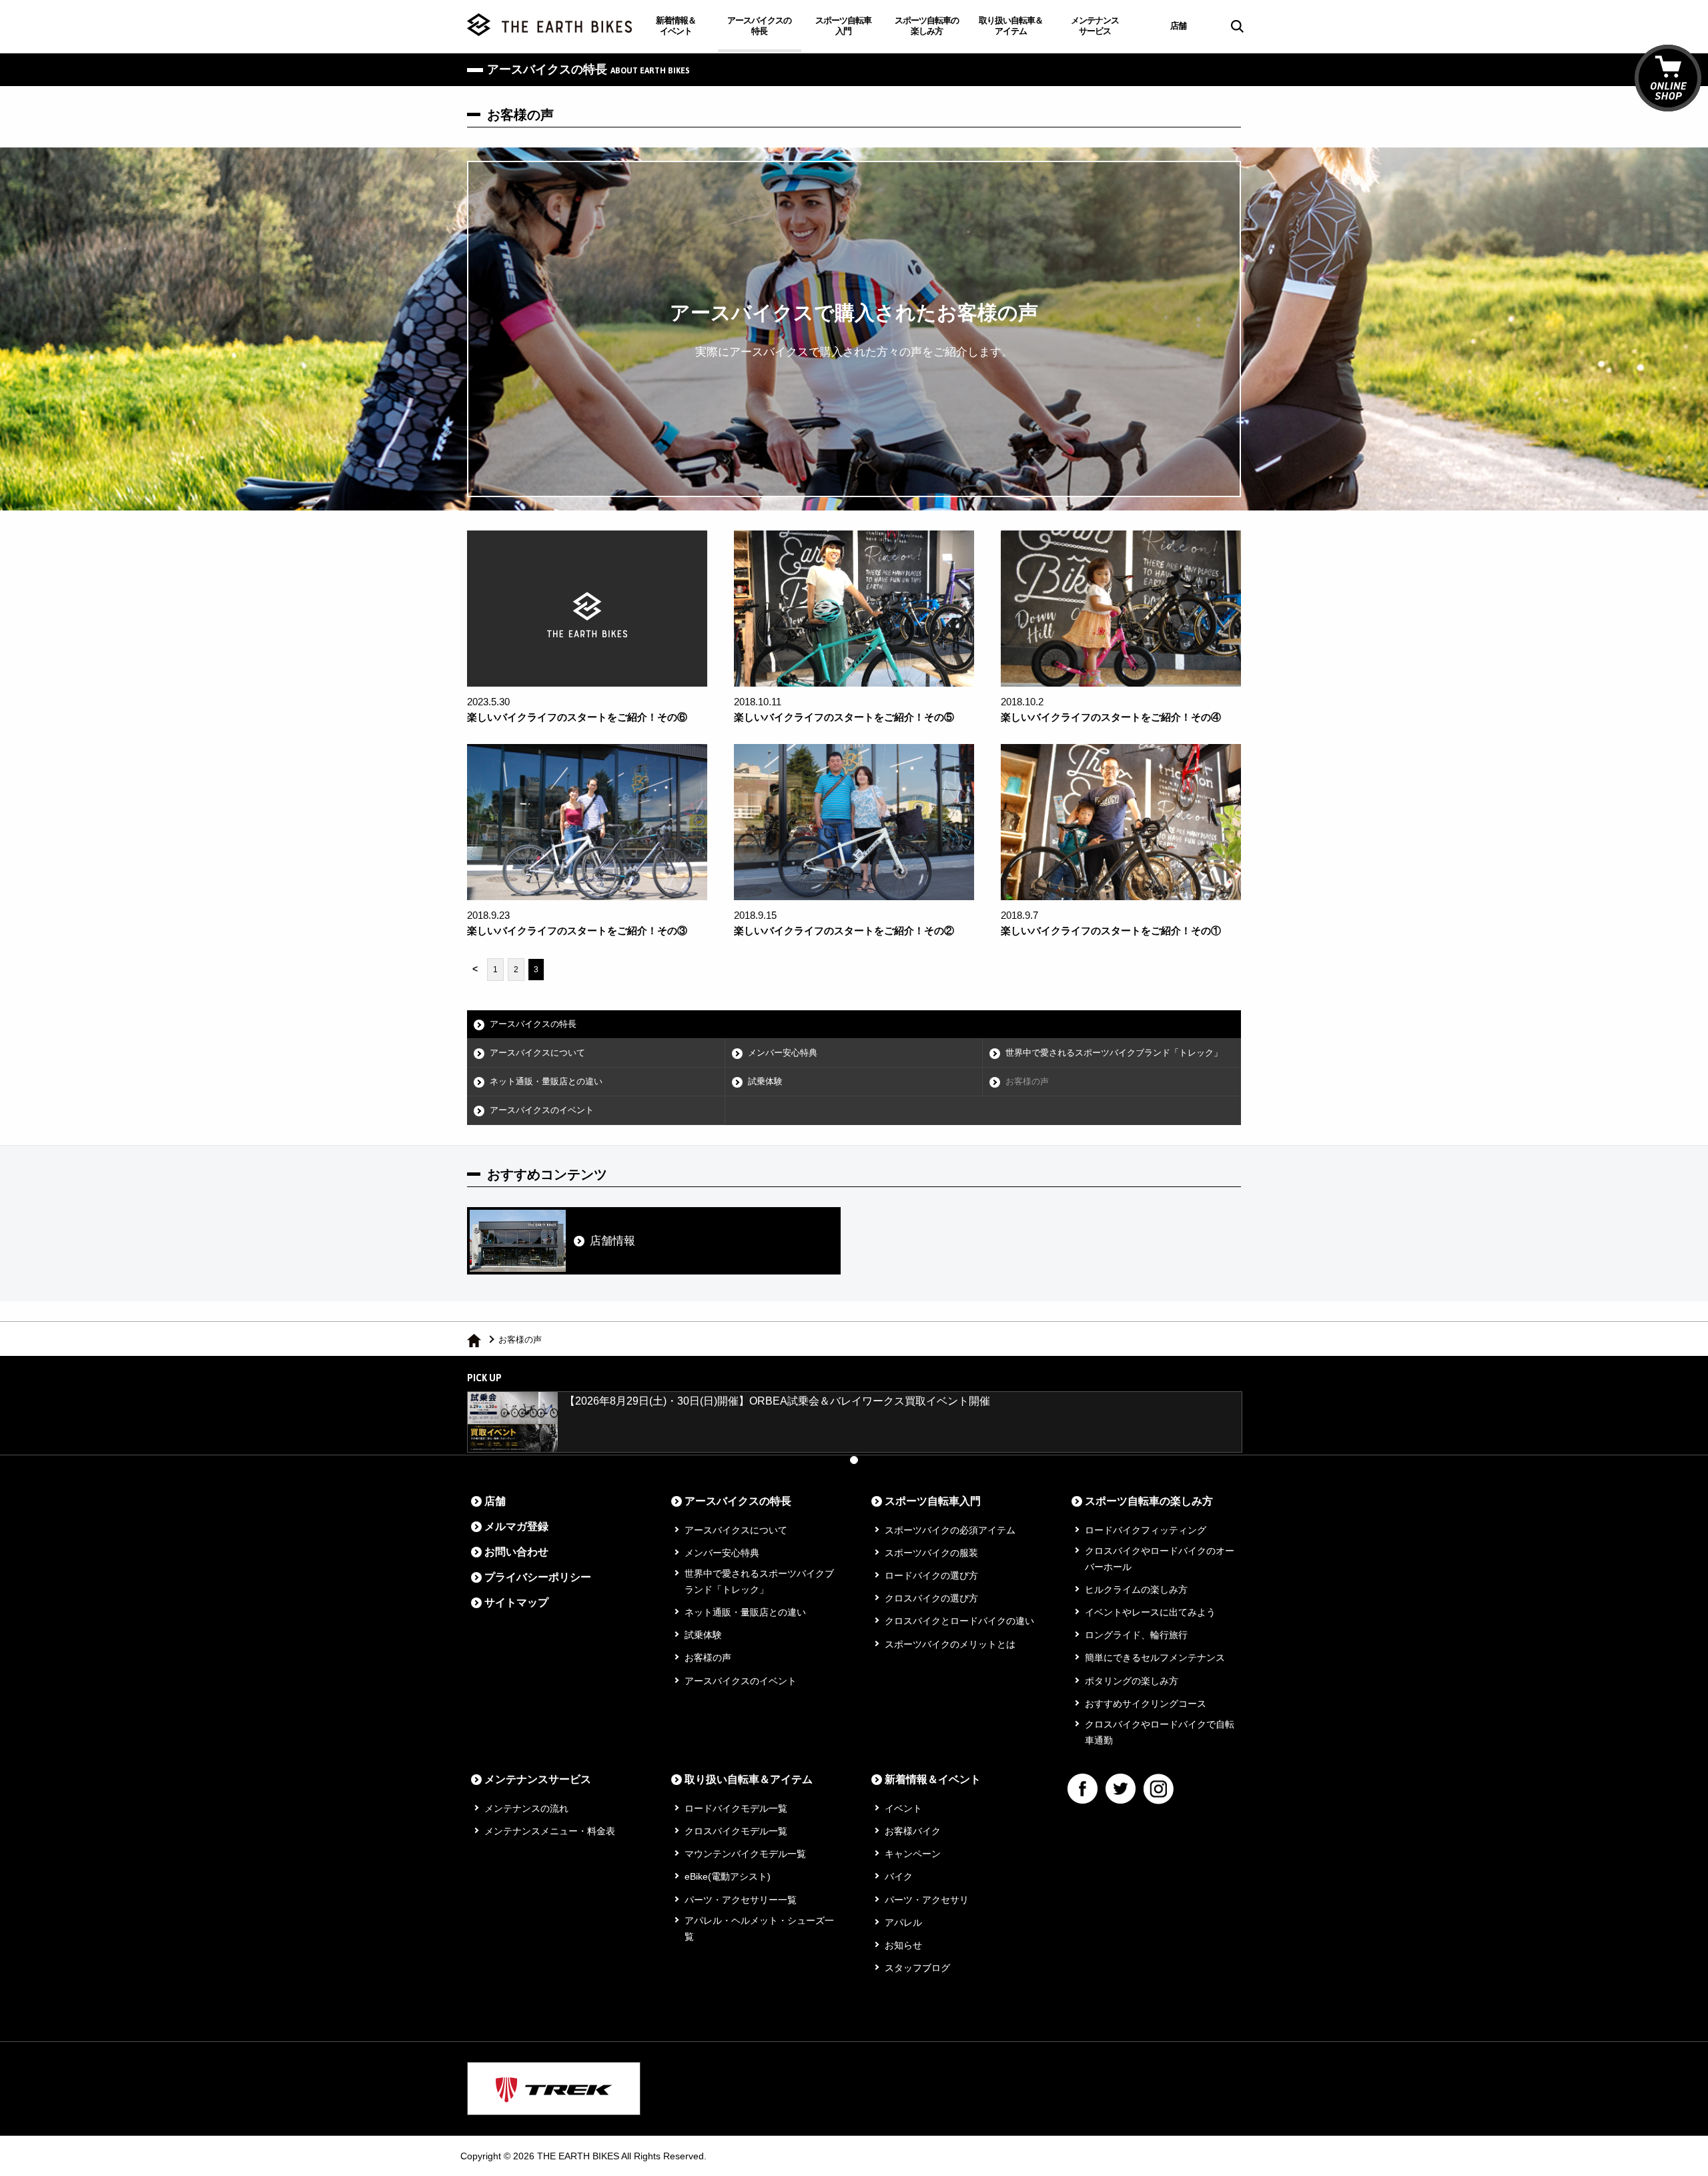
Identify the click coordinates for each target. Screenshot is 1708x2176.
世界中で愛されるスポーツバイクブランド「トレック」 (1114, 1053)
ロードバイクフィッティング (1146, 1530)
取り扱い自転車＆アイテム (1011, 26)
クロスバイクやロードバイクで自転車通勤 (1160, 1732)
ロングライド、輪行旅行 (1136, 1635)
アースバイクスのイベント (542, 1110)
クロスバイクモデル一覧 (736, 1831)
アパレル (903, 1922)
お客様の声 (1027, 1081)
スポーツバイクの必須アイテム (950, 1530)
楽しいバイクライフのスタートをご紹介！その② (844, 931)
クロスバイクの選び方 (931, 1598)
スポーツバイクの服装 (931, 1553)
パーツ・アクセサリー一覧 (741, 1900)
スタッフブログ (917, 1968)
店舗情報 (612, 1241)
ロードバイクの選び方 (931, 1575)
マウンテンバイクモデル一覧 (745, 1854)
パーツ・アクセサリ (927, 1900)
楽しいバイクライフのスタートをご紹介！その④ (1111, 717)
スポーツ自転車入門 (843, 26)
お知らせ (903, 1945)
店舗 (1178, 26)
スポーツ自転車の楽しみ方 (927, 26)
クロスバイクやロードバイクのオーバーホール (1160, 1559)
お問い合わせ (516, 1552)
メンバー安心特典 (783, 1053)
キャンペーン (913, 1854)
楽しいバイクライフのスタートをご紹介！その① (1111, 931)
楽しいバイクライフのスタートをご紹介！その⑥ (577, 717)
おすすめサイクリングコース (1146, 1704)
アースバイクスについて (537, 1053)
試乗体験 (765, 1081)
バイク (899, 1876)
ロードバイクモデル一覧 (736, 1808)
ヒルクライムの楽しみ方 (1136, 1589)
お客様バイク (913, 1831)
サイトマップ (516, 1602)
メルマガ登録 (516, 1526)
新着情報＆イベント (676, 26)
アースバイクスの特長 (759, 26)
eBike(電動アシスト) (728, 1876)
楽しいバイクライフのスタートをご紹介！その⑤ (844, 717)
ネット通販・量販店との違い (546, 1081)
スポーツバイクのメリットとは (950, 1644)
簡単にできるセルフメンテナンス (1155, 1658)
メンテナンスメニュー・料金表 (550, 1831)
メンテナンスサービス (1095, 26)
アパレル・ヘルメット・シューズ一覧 (759, 1928)
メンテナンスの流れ (526, 1808)
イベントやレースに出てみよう (1150, 1612)
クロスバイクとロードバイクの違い (959, 1621)
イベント (903, 1808)
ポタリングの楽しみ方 (1132, 1681)
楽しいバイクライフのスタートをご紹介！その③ (577, 931)
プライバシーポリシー (538, 1577)
